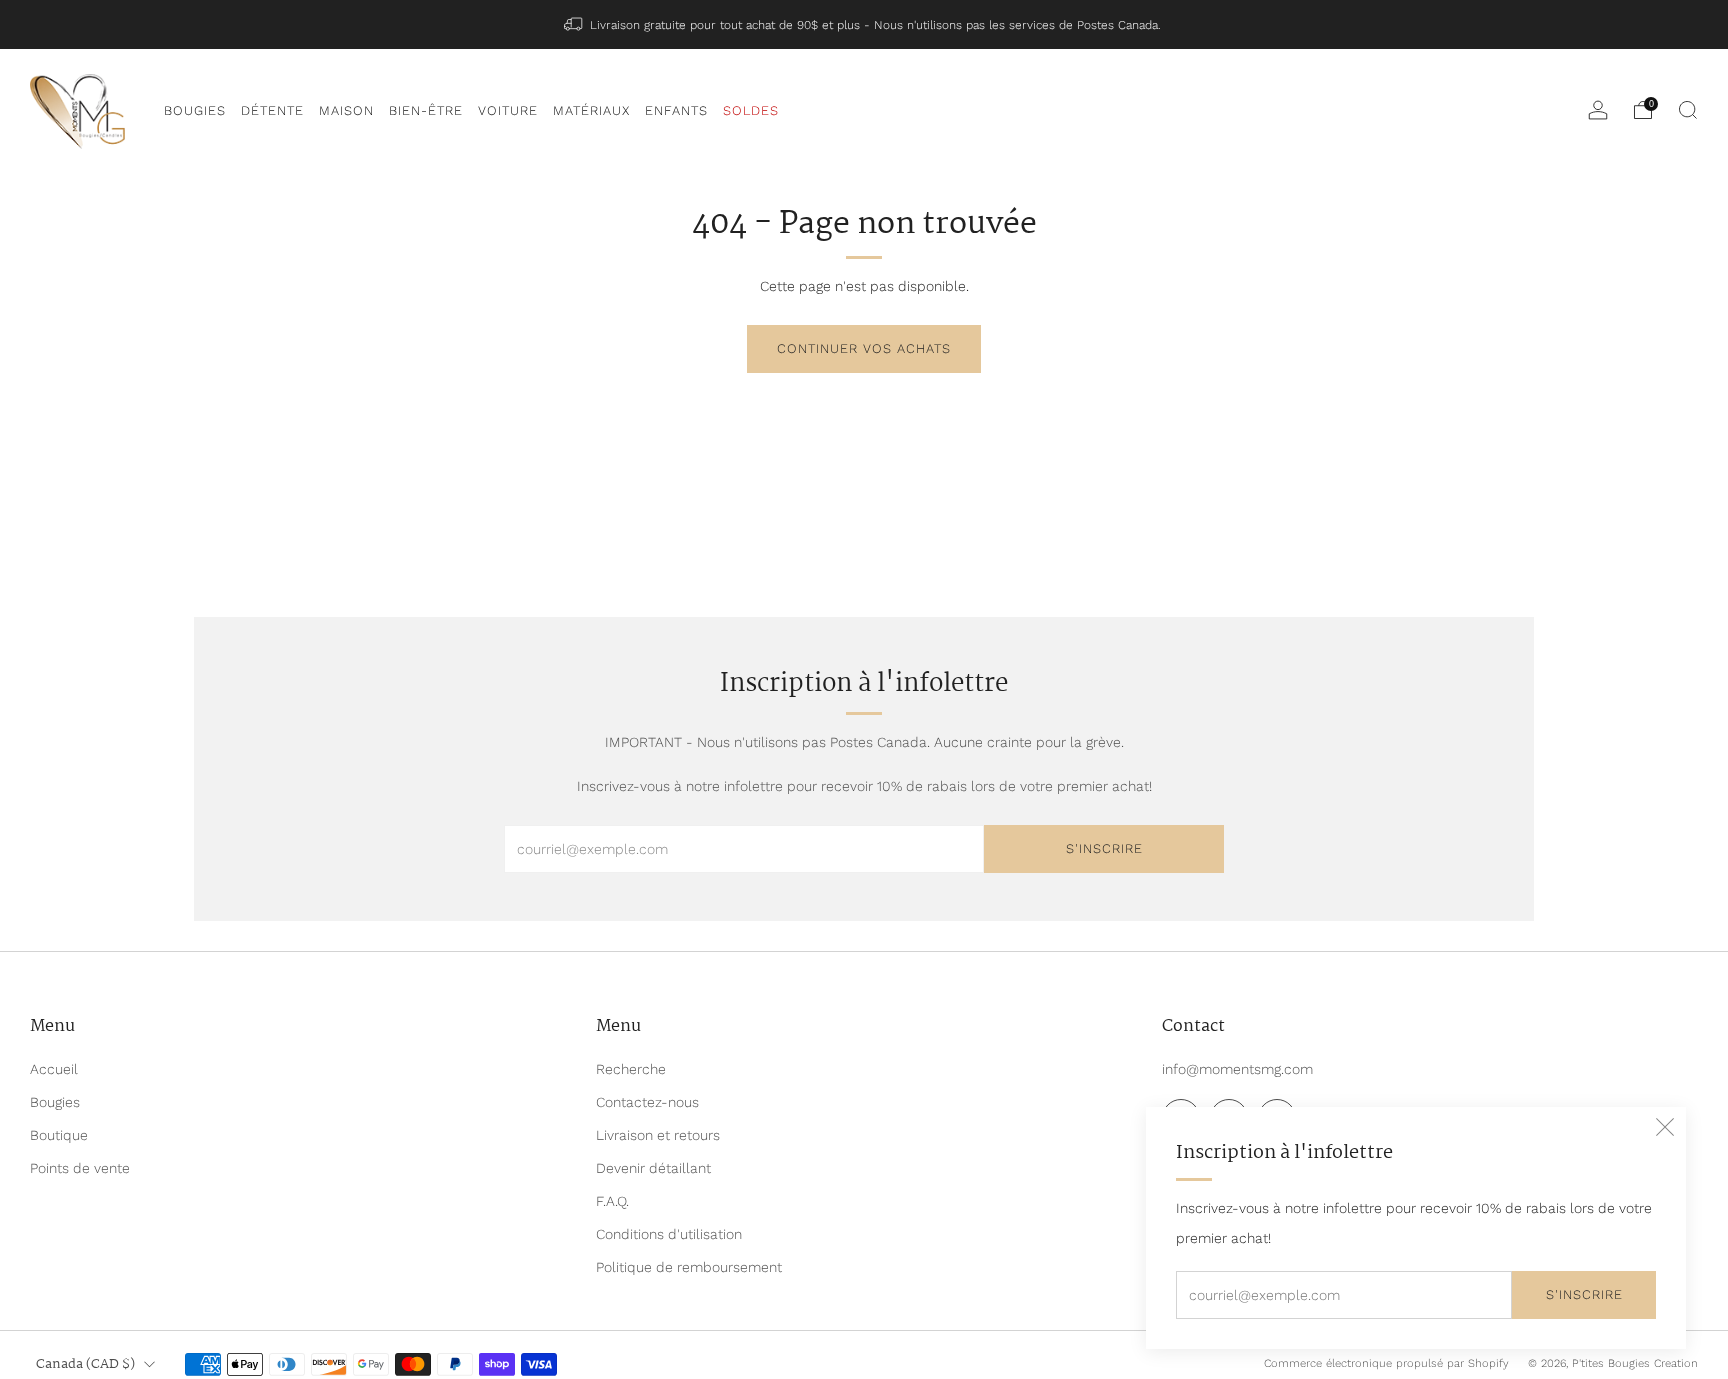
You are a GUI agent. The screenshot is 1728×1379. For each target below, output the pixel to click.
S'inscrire (1584, 1294)
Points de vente (80, 1168)
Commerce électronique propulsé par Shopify (1386, 1363)
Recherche (631, 1069)
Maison (346, 110)
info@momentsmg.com (1237, 1069)
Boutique (59, 1135)
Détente (272, 110)
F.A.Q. (612, 1201)
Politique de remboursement (689, 1267)
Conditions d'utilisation (669, 1234)
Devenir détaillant (653, 1168)
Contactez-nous (647, 1102)
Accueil (54, 1069)
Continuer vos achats (864, 348)
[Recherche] (1688, 110)
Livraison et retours (658, 1135)
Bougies (195, 110)
